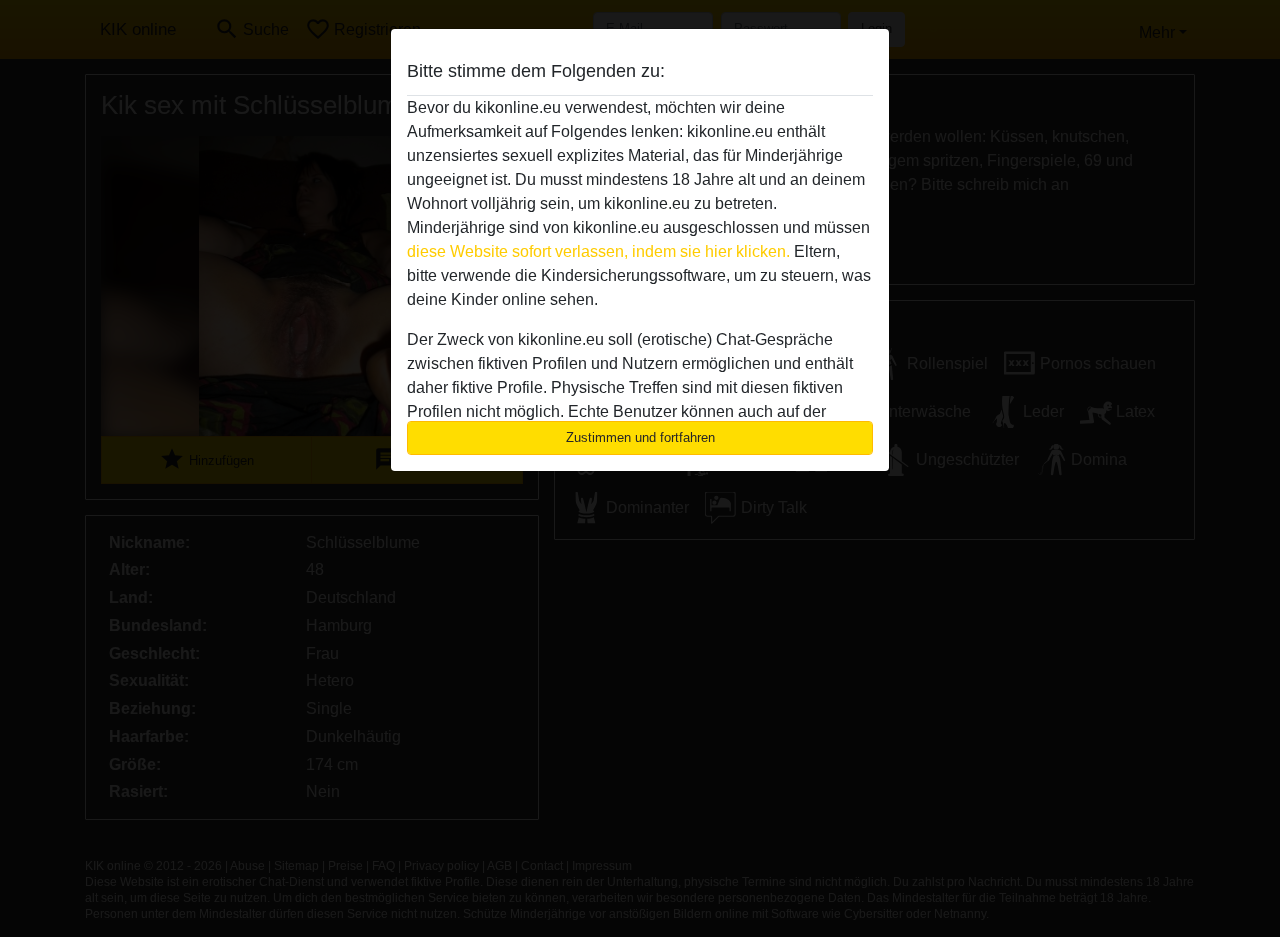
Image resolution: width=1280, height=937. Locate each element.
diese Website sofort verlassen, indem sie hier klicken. (598, 251)
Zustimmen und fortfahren (640, 437)
